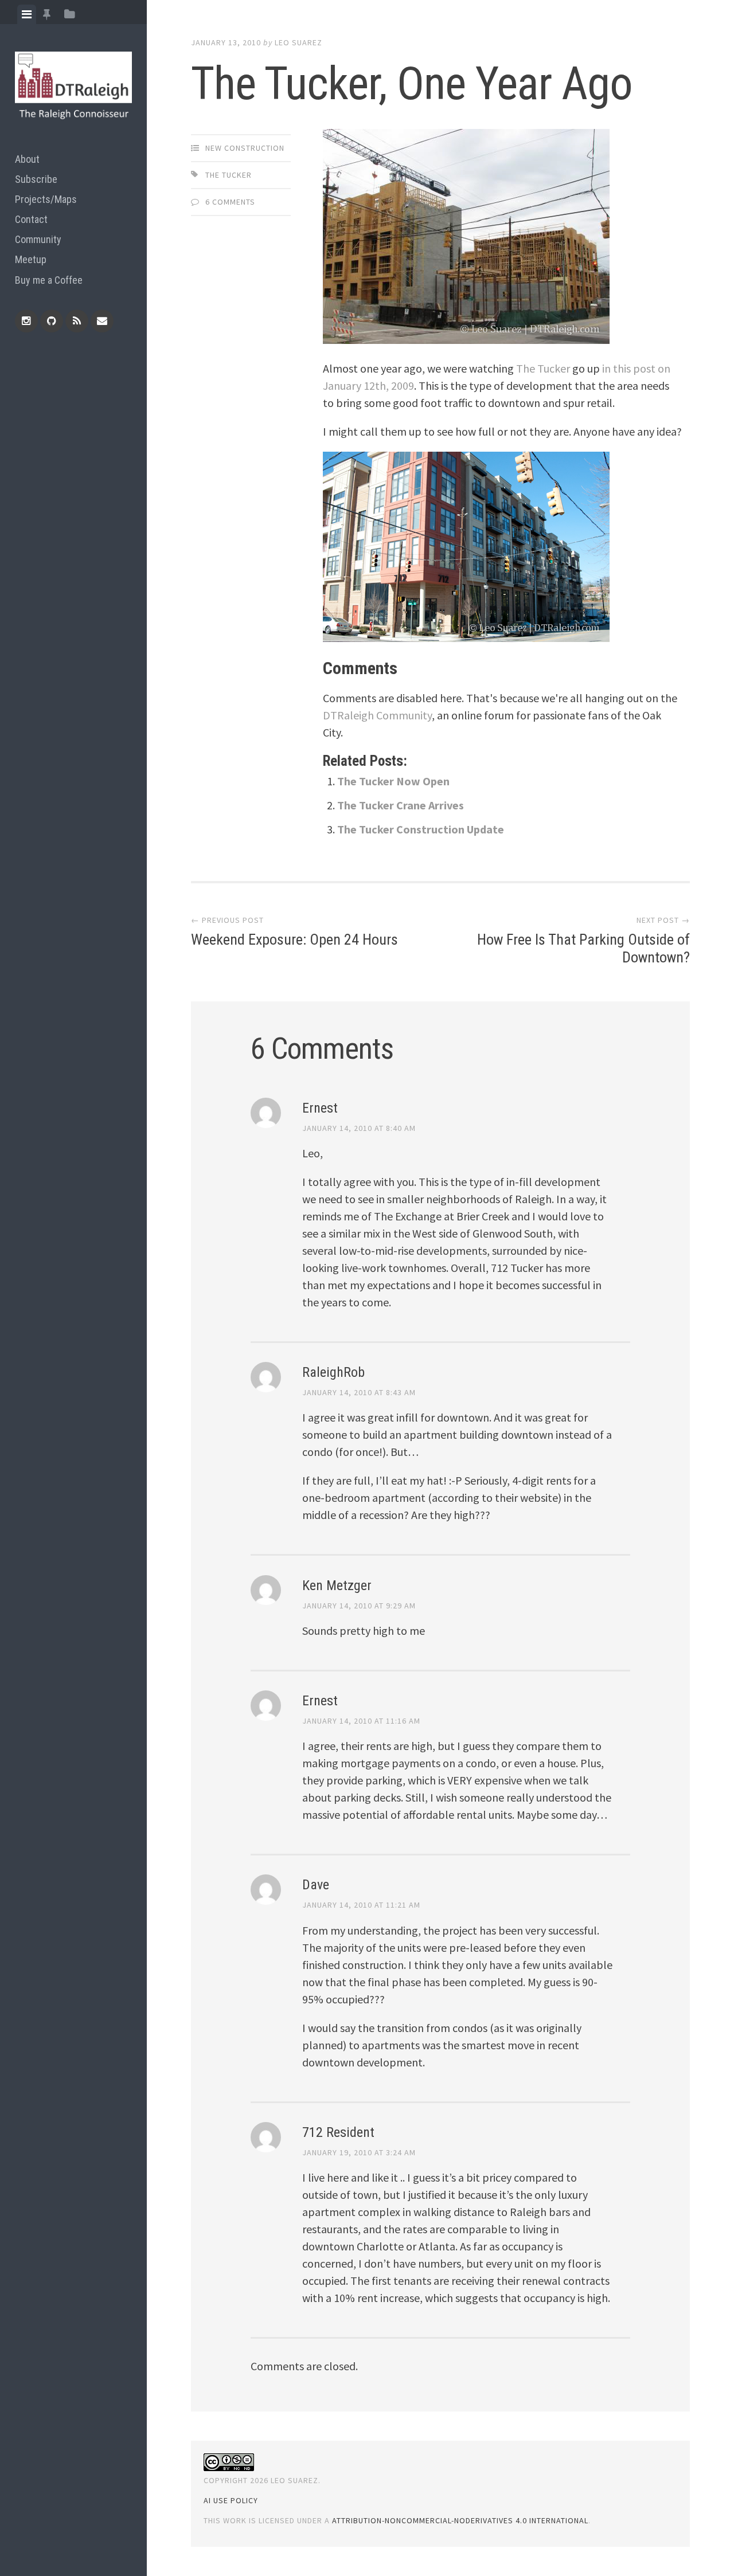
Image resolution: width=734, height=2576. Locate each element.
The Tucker (229, 175)
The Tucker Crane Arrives (401, 805)
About (27, 159)
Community (38, 239)
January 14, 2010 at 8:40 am (359, 1128)
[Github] (52, 321)
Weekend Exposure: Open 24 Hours (294, 939)
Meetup (31, 259)
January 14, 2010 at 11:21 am (361, 1905)
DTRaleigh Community (377, 715)
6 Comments (230, 202)
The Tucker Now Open (393, 781)
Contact (31, 219)
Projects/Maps (46, 199)
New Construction (245, 148)
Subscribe (36, 179)
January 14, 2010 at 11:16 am (361, 1721)
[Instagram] (26, 321)
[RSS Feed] (77, 321)
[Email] (102, 321)
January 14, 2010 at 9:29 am (359, 1606)
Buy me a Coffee (49, 280)
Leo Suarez (298, 42)
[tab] (27, 14)
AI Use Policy (231, 2500)
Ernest (320, 1108)
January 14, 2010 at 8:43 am (359, 1392)
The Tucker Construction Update (421, 829)
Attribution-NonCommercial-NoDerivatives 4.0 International (460, 2520)
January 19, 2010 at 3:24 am (359, 2152)
